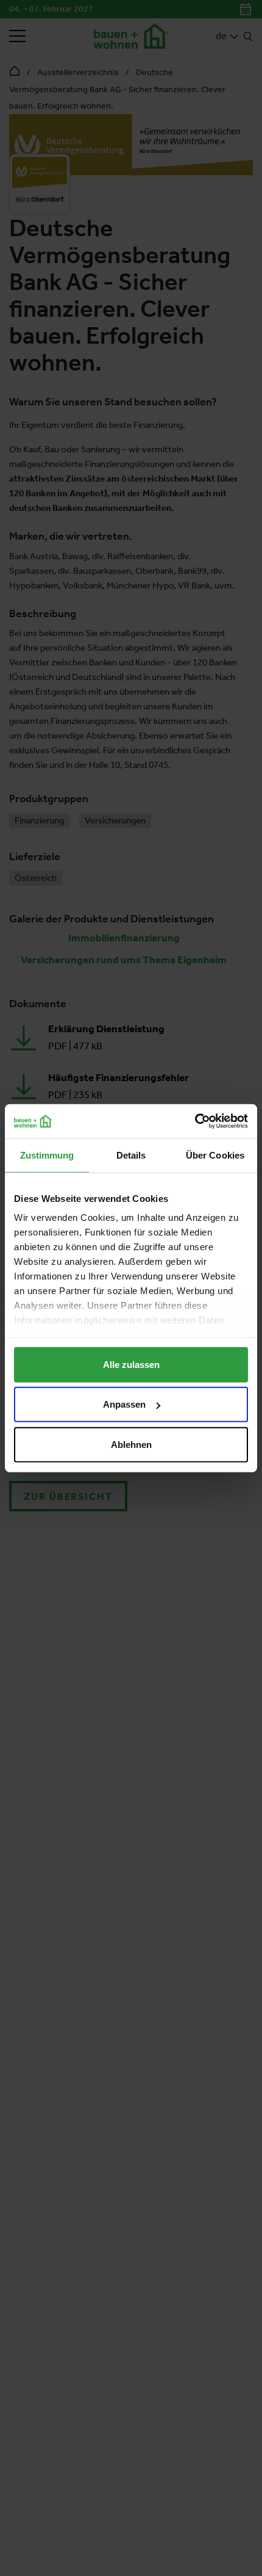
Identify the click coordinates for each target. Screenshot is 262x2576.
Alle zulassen (131, 1364)
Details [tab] (131, 1155)
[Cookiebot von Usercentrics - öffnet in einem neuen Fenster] (195, 1121)
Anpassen (124, 1404)
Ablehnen (131, 1444)
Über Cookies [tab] (215, 1155)
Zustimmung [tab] (47, 1155)
